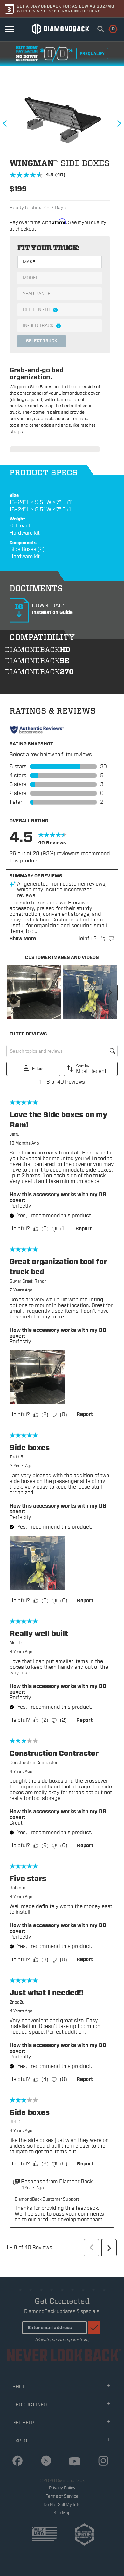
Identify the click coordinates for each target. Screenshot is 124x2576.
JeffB (15, 1134)
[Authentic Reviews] (37, 730)
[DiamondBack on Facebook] (15, 2461)
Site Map (62, 2513)
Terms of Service (62, 2496)
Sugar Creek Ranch (28, 1281)
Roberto (17, 1888)
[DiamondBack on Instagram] (101, 2461)
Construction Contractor (34, 1763)
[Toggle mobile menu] (10, 29)
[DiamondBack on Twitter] (44, 2461)
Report (83, 1229)
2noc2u (17, 2002)
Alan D (16, 1643)
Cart (110, 28)
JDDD (15, 2122)
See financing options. (75, 11)
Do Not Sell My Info (62, 2504)
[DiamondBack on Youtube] (72, 2462)
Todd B (16, 1457)
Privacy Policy (62, 2488)
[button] (34, 992)
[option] (59, 120)
